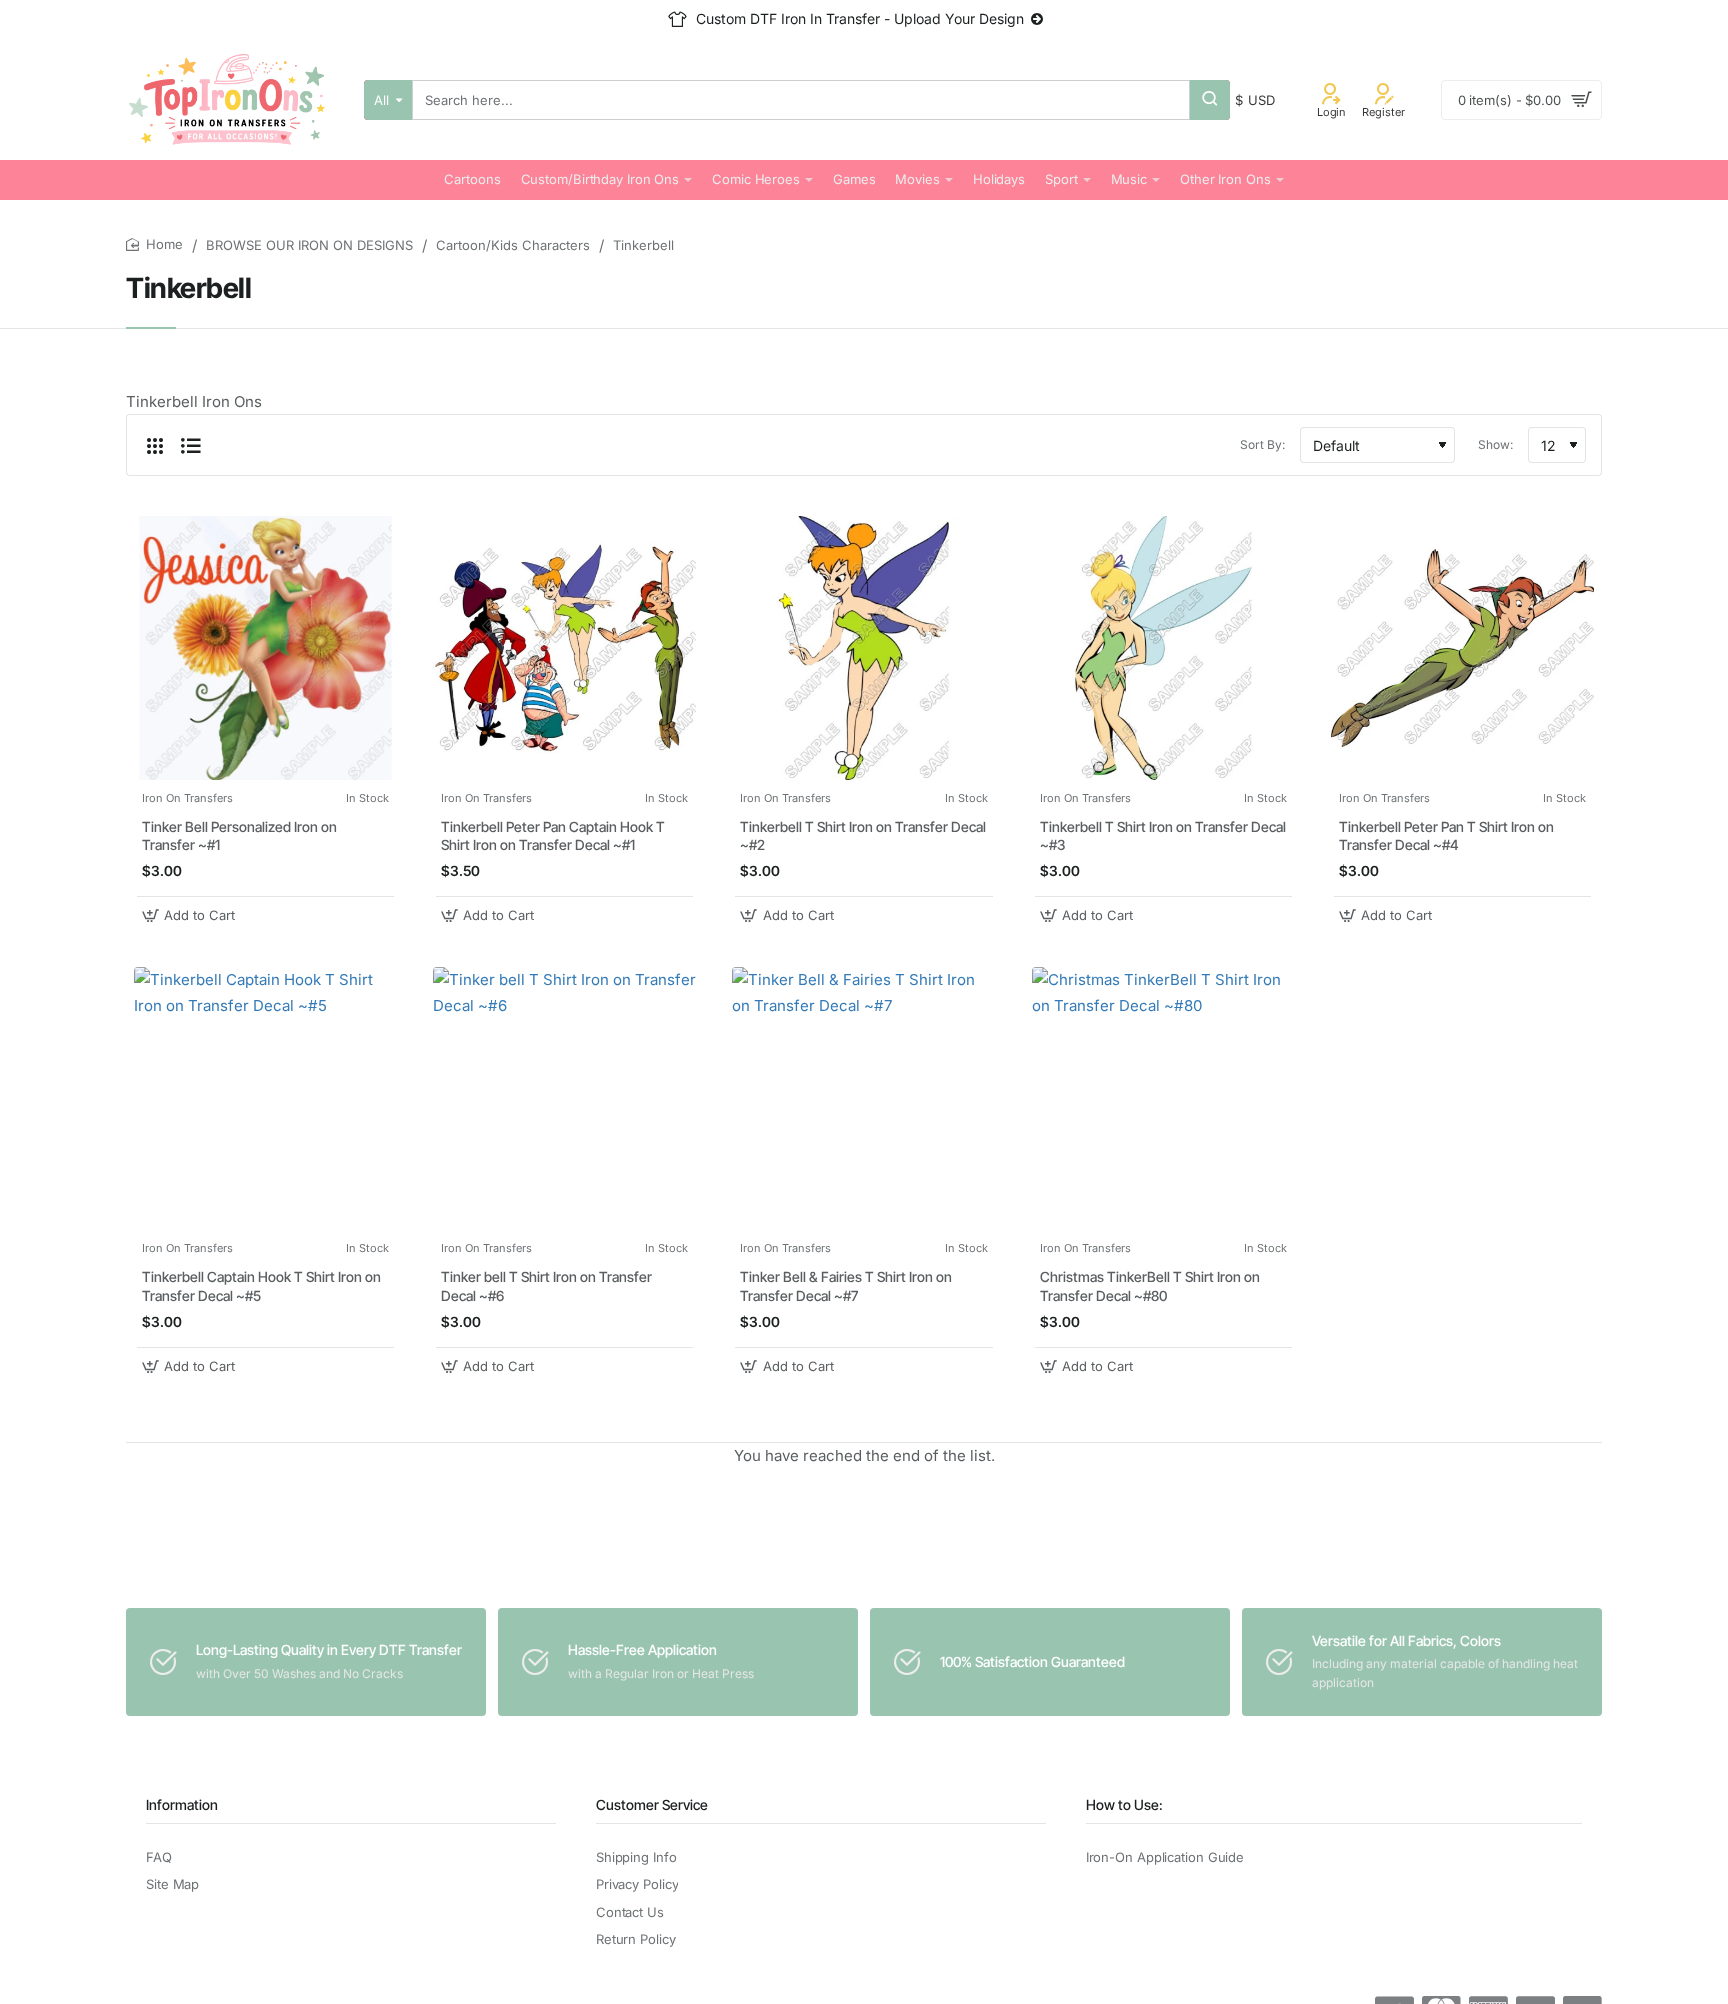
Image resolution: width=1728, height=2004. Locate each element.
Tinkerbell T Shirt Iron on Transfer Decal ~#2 (863, 835)
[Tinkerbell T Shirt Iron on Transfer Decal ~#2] (863, 647)
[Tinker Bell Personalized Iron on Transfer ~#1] (265, 647)
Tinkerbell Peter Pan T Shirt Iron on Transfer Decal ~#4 (1446, 835)
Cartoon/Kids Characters (513, 245)
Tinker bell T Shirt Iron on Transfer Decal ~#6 (546, 1285)
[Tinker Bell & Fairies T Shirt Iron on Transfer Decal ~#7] (863, 1098)
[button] (191, 915)
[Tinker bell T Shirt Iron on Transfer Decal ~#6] (564, 1098)
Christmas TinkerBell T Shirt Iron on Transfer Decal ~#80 (1150, 1285)
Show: (1495, 444)
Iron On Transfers (187, 798)
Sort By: (1262, 444)
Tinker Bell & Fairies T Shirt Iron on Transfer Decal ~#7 (846, 1285)
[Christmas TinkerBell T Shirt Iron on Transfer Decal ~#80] (1163, 1098)
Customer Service (652, 1804)
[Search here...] (1210, 100)
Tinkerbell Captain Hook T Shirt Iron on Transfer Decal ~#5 (261, 1285)
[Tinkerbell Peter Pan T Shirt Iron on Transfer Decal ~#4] (1462, 647)
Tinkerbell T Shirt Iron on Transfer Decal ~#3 (1163, 835)
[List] (191, 445)
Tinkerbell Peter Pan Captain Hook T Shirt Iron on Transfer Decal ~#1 (553, 835)
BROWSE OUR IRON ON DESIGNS (309, 245)
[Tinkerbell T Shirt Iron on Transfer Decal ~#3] (1163, 647)
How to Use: (1124, 1804)
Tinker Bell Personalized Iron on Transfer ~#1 (239, 835)
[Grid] (155, 445)
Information (182, 1804)
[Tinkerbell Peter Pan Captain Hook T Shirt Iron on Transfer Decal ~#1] (564, 647)
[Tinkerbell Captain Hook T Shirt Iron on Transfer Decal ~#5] (265, 1098)
